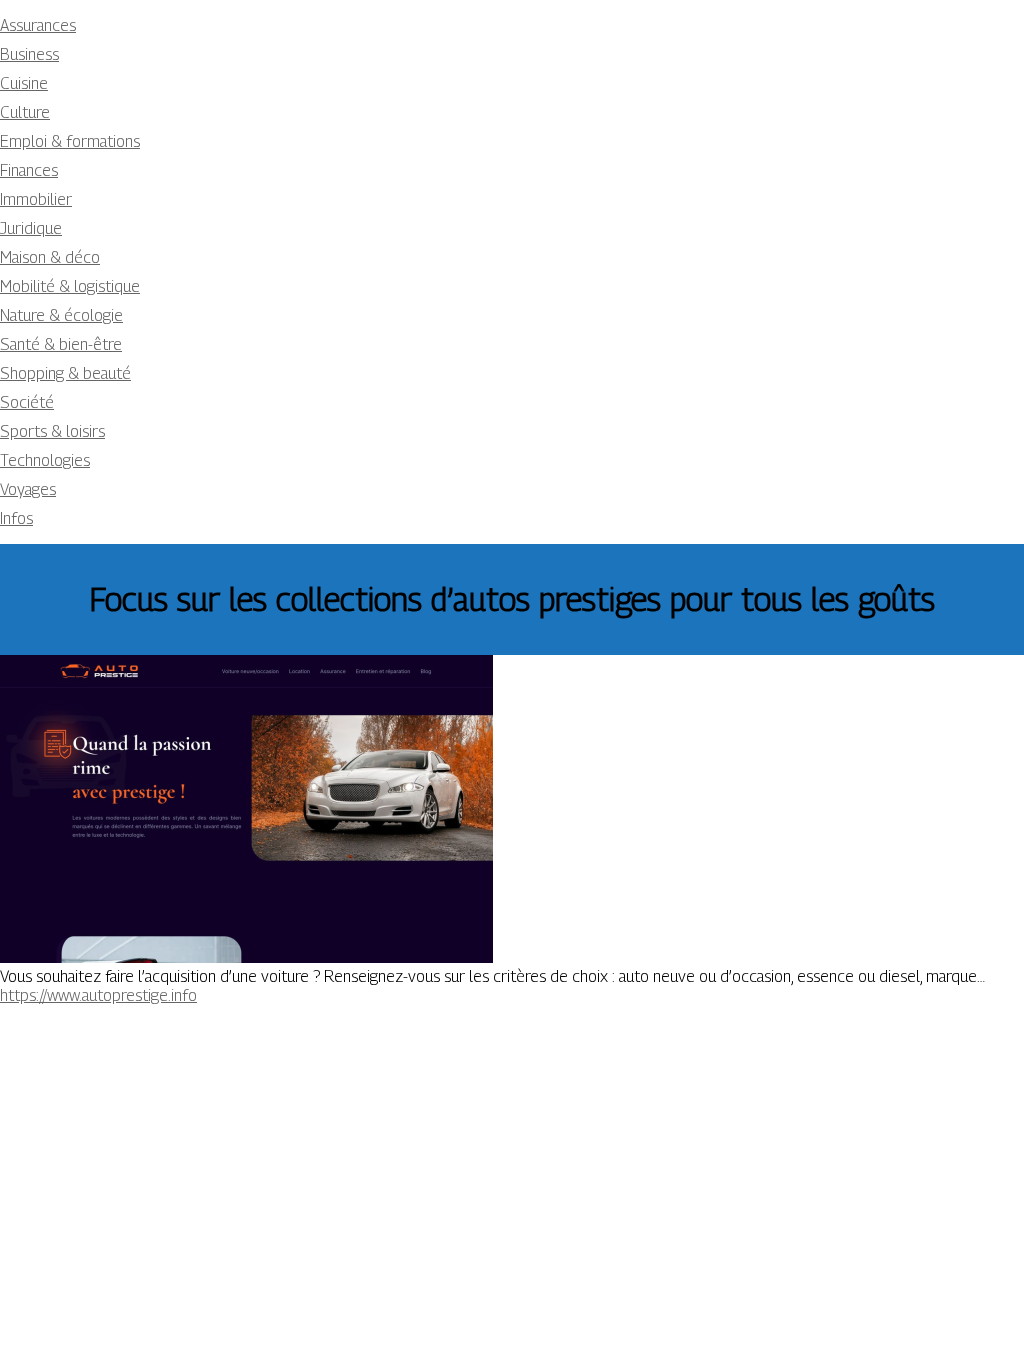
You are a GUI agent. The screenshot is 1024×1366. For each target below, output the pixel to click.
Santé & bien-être (61, 344)
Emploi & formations (70, 141)
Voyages (28, 489)
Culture (25, 112)
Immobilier (36, 199)
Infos (16, 518)
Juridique (31, 228)
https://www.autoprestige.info (98, 995)
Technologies (45, 460)
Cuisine (24, 83)
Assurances (38, 25)
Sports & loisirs (52, 431)
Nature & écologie (61, 315)
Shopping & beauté (65, 373)
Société (27, 402)
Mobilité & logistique (70, 286)
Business (29, 54)
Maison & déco (50, 257)
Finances (29, 170)
